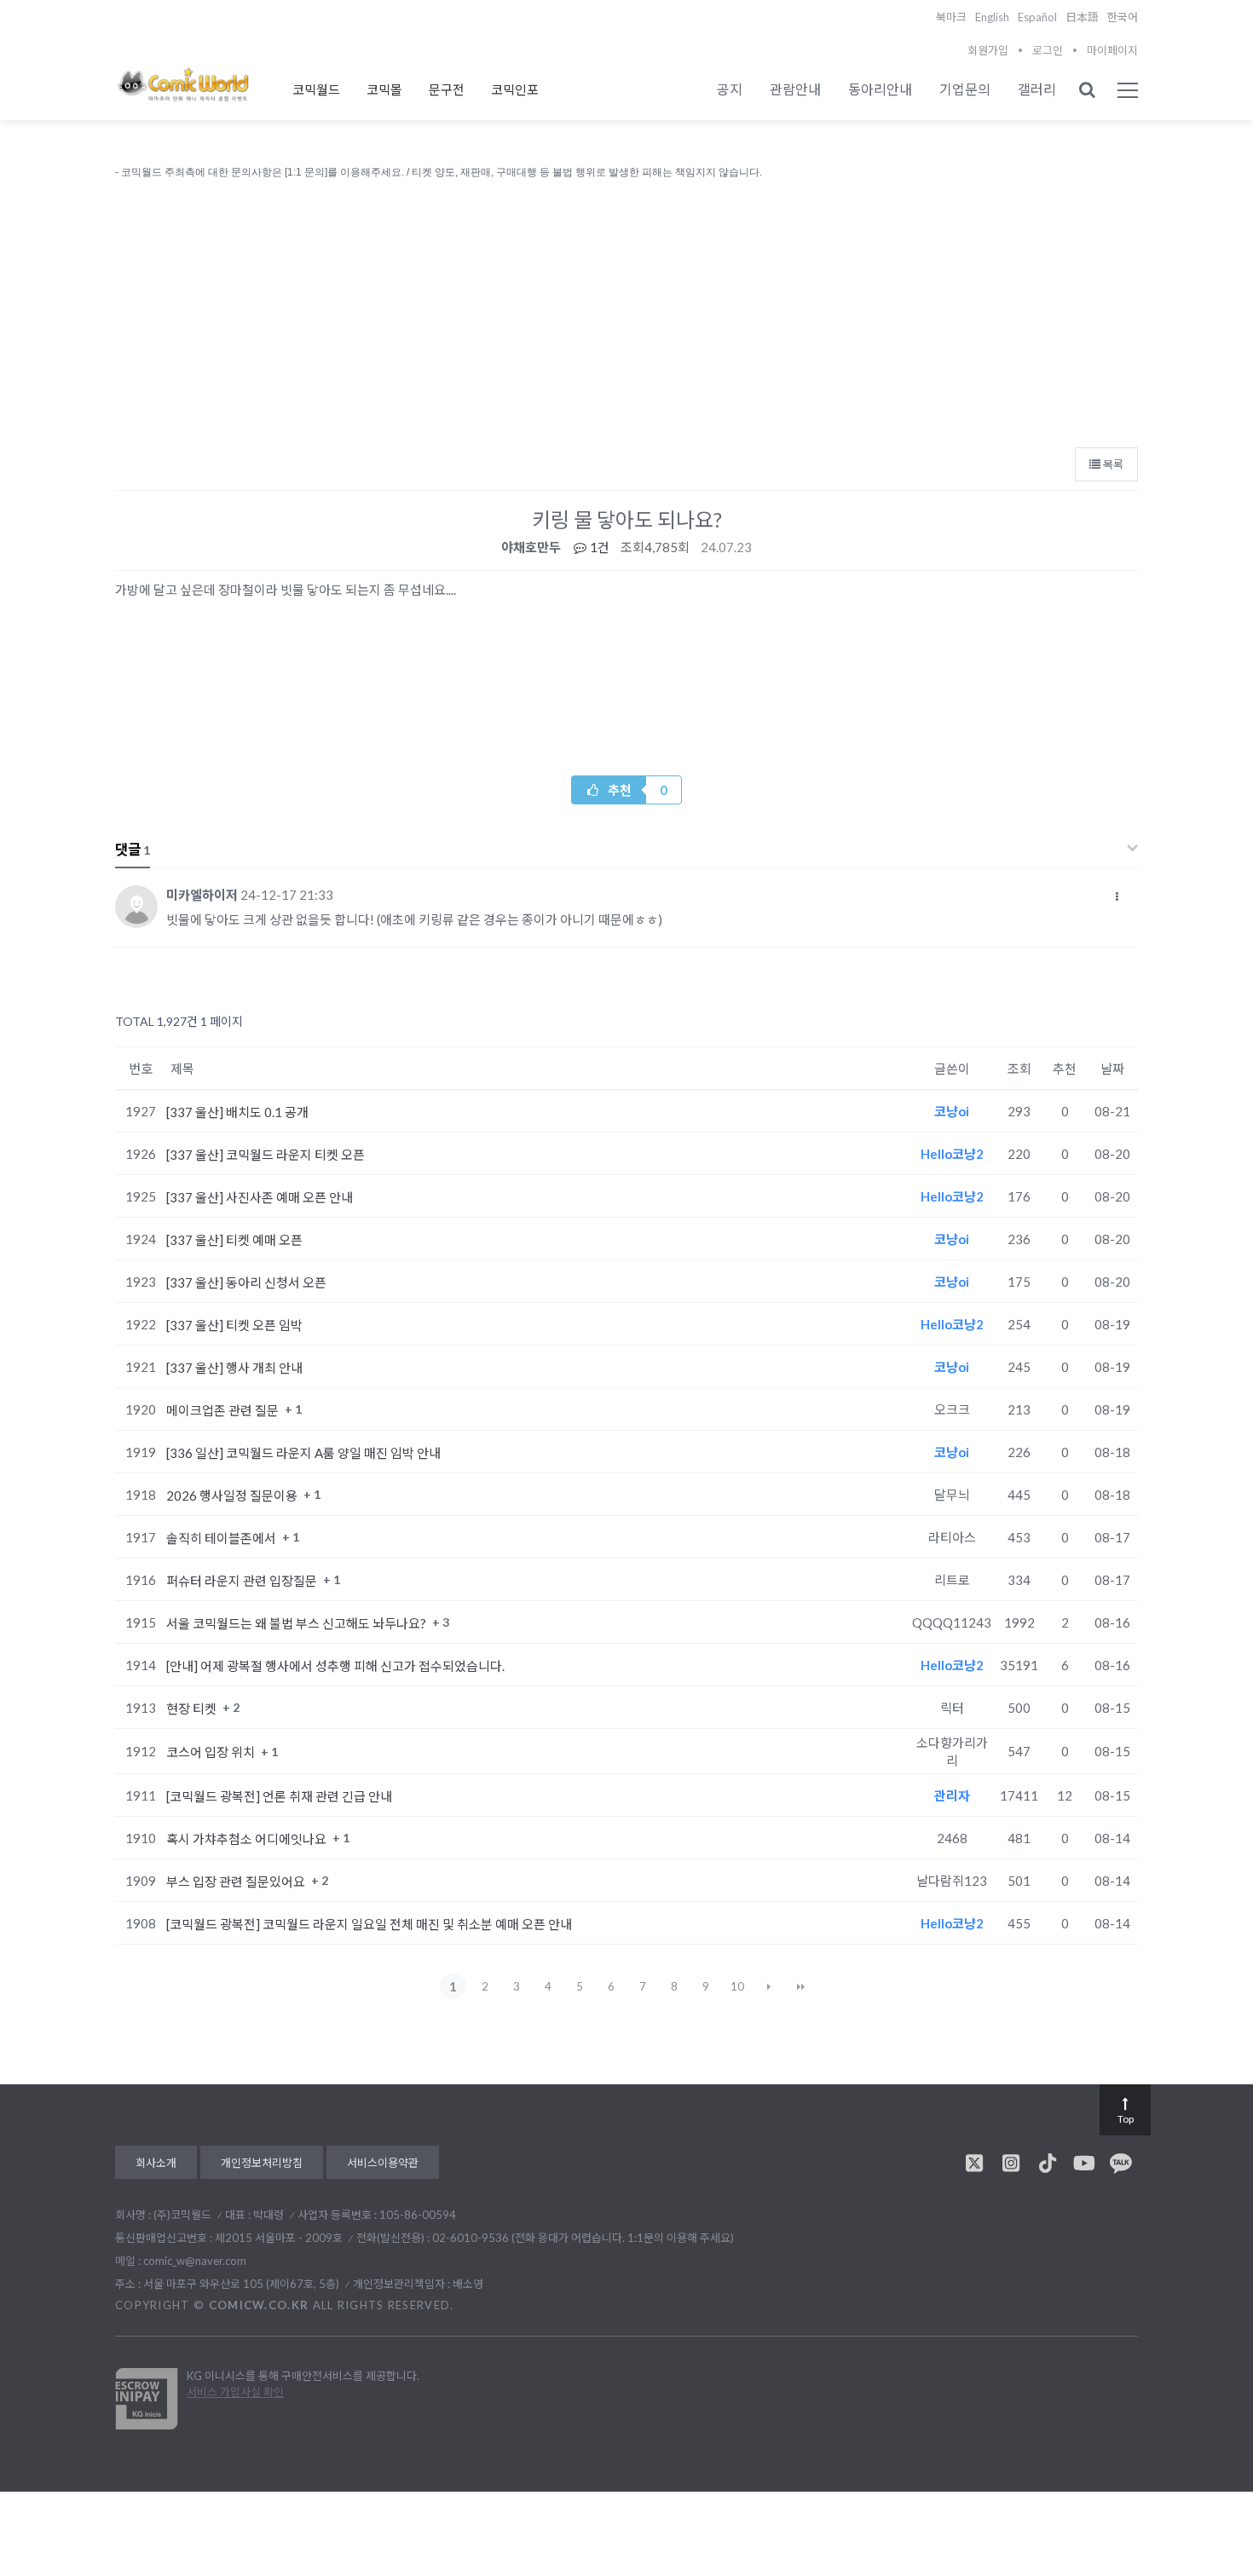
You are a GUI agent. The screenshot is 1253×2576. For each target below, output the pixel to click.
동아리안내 (880, 89)
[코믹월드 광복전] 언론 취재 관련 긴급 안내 (279, 1796)
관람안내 (795, 89)
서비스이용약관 (383, 2163)
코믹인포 (515, 89)
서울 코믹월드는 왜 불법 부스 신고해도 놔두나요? (297, 1623)
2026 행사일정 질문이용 (233, 1495)
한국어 (1123, 17)
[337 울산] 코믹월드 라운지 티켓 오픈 (266, 1155)
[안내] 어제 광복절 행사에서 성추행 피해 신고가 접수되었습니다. (335, 1666)
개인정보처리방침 (262, 2163)
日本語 (1082, 17)
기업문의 (965, 89)
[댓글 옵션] (1117, 896)
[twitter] (974, 2163)
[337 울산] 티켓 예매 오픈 (234, 1240)
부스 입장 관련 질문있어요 (237, 1882)
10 (737, 1986)
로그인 (1048, 50)
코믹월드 (316, 89)
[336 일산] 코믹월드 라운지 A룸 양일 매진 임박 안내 (303, 1453)
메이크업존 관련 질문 (224, 1410)
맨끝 (800, 1986)
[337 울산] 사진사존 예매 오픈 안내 (260, 1197)
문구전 (447, 89)
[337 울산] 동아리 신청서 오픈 (246, 1282)
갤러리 (1037, 89)
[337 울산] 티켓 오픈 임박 (234, 1325)
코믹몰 (384, 89)
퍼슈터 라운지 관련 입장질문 (243, 1581)
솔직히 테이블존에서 (222, 1538)
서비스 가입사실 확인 (235, 2392)
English (992, 17)
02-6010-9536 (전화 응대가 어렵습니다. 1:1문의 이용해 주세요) (583, 2238)
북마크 (951, 17)
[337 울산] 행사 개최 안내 (234, 1368)
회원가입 (988, 50)
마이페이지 (1112, 50)
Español (1037, 17)
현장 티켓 (193, 1709)
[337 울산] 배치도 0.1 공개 (237, 1112)
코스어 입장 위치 (212, 1752)
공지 (730, 89)
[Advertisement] (626, 309)
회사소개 (156, 2163)
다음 (769, 1986)
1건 (598, 547)
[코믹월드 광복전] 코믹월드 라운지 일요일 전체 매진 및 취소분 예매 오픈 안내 (369, 1924)
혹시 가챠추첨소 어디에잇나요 (248, 1839)
